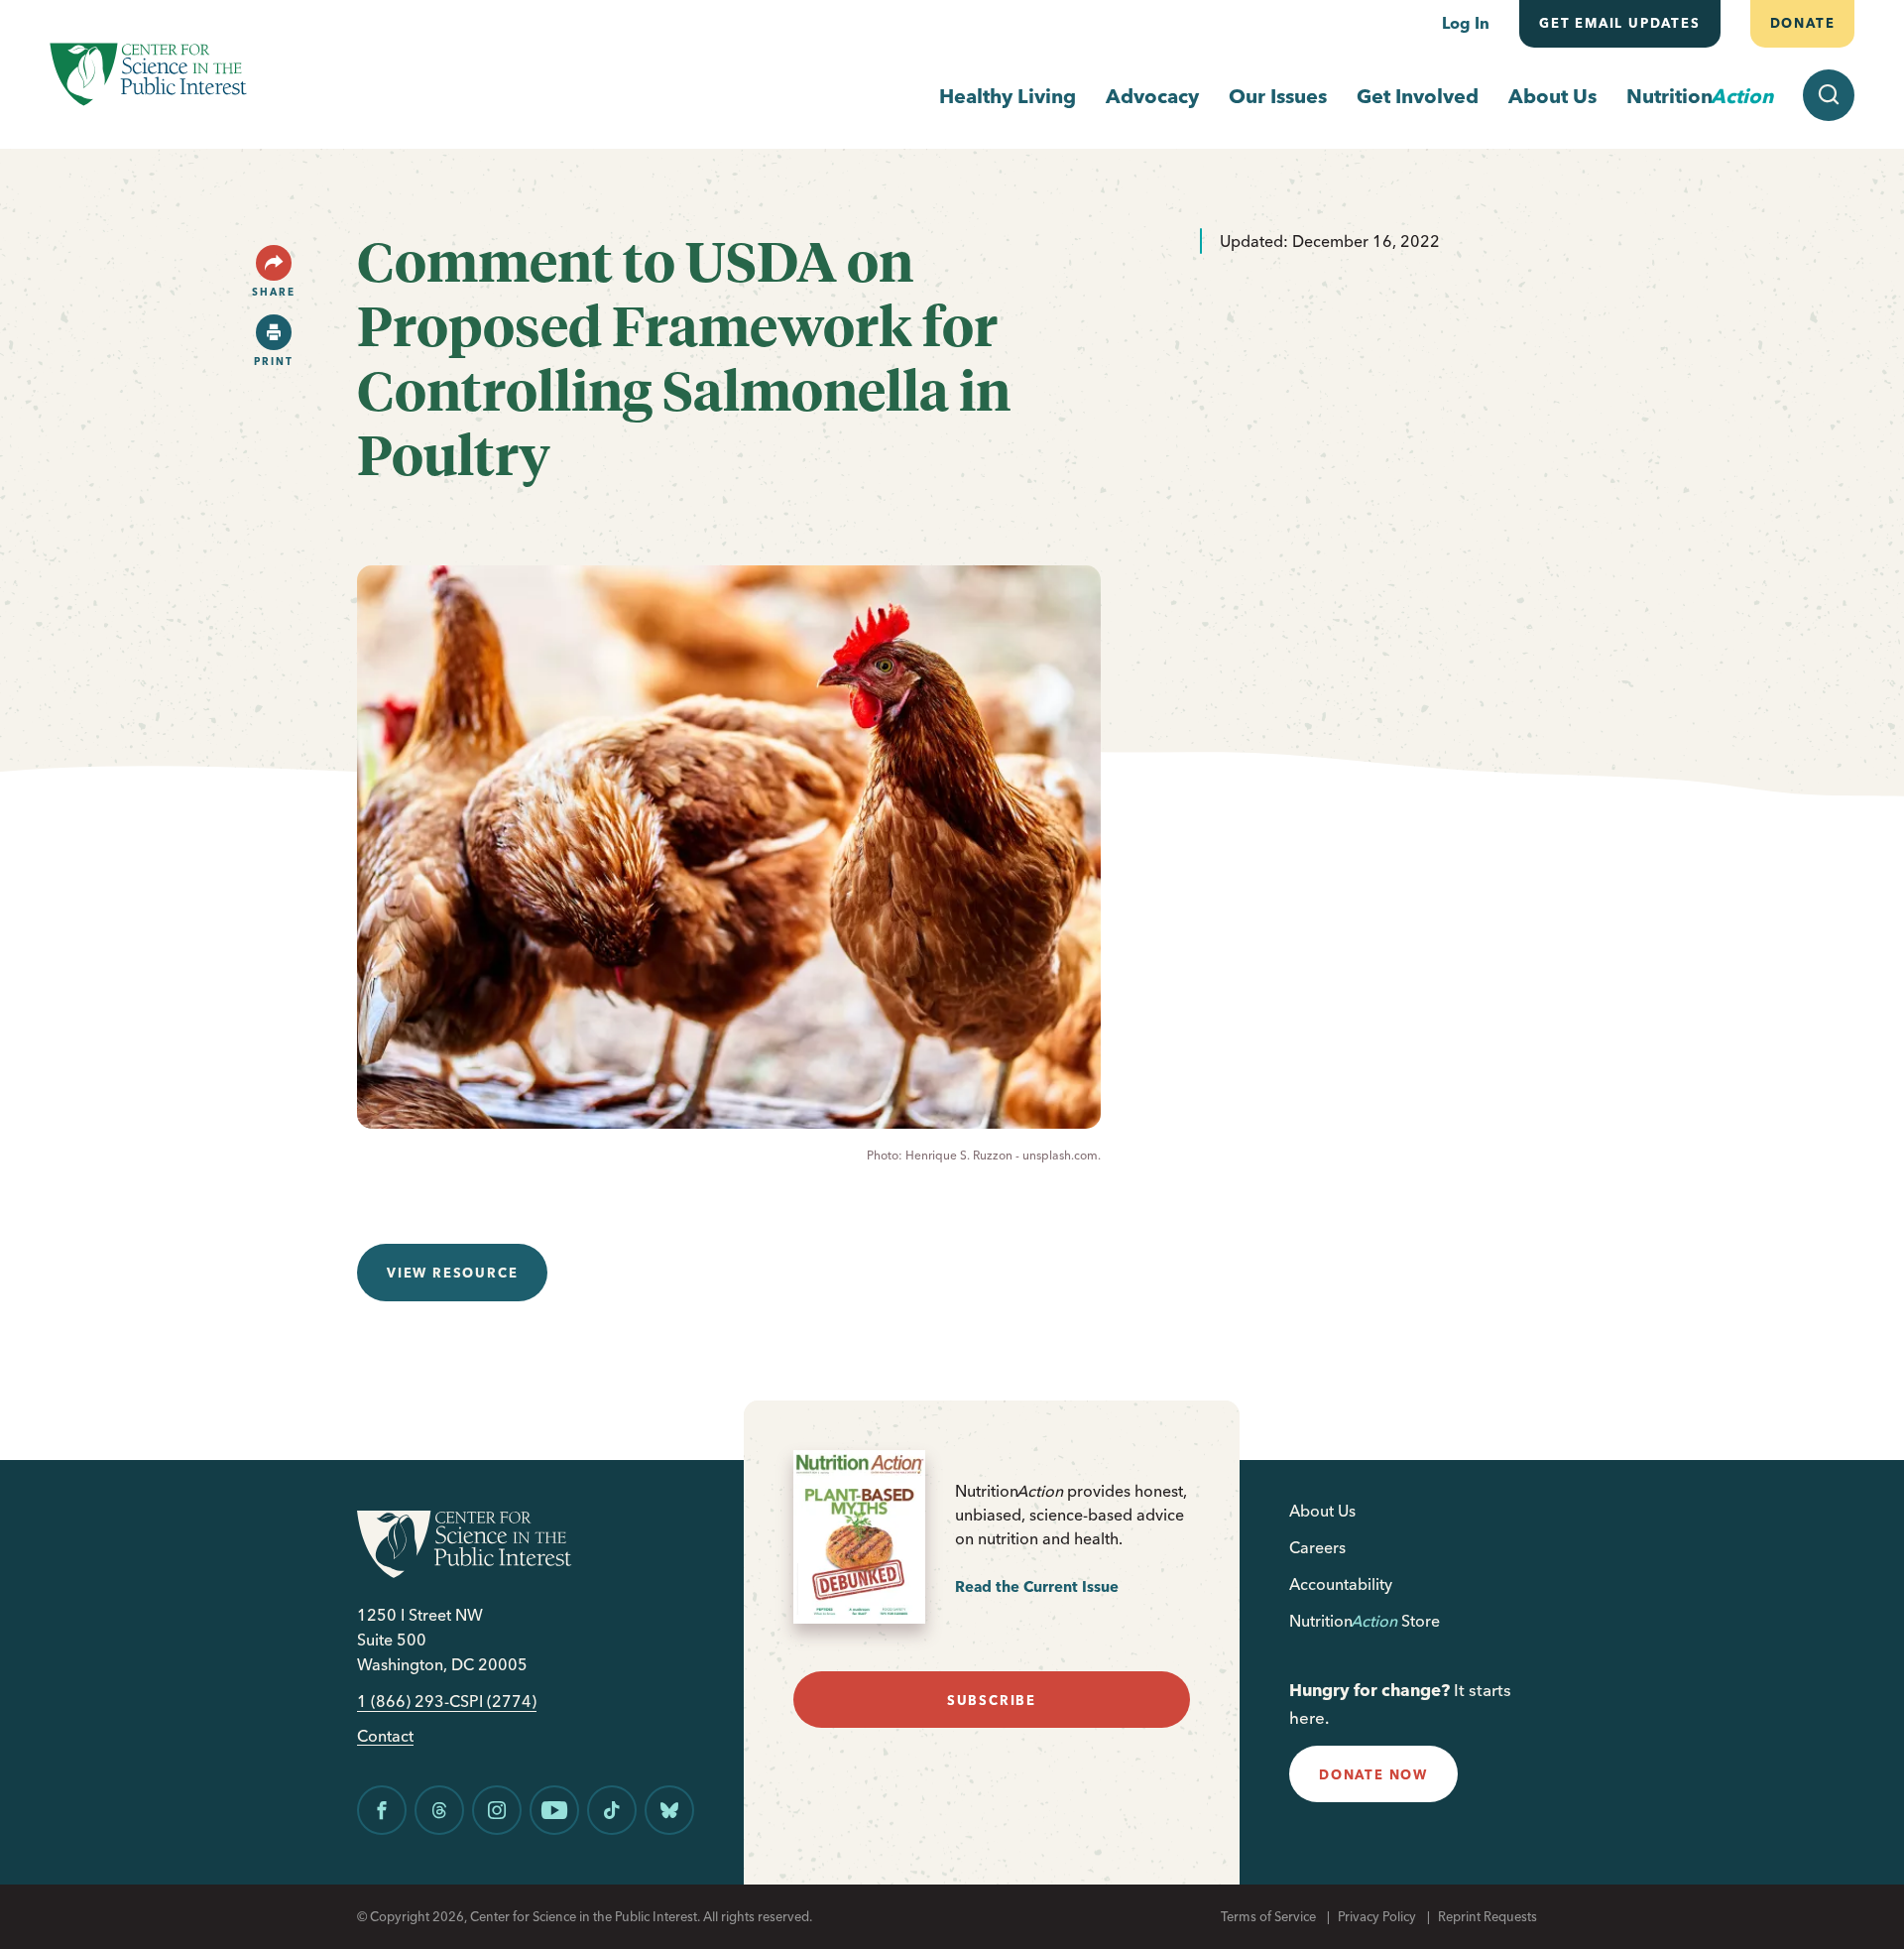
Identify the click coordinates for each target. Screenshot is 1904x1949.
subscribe (992, 1700)
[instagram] (497, 1810)
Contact (385, 1736)
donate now (1373, 1774)
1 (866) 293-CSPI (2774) (447, 1702)
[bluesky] (669, 1810)
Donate (1802, 23)
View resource (452, 1273)
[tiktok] (612, 1810)
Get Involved (1418, 96)
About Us (1552, 96)
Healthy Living (1008, 96)
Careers (1317, 1547)
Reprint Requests (1487, 1916)
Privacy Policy (1377, 1916)
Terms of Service (1268, 1916)
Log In (1466, 23)
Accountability (1341, 1584)
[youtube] (554, 1810)
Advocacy (1152, 96)
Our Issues (1278, 96)
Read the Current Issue (1037, 1586)
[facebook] (382, 1810)
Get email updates (1620, 23)
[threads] (439, 1810)
